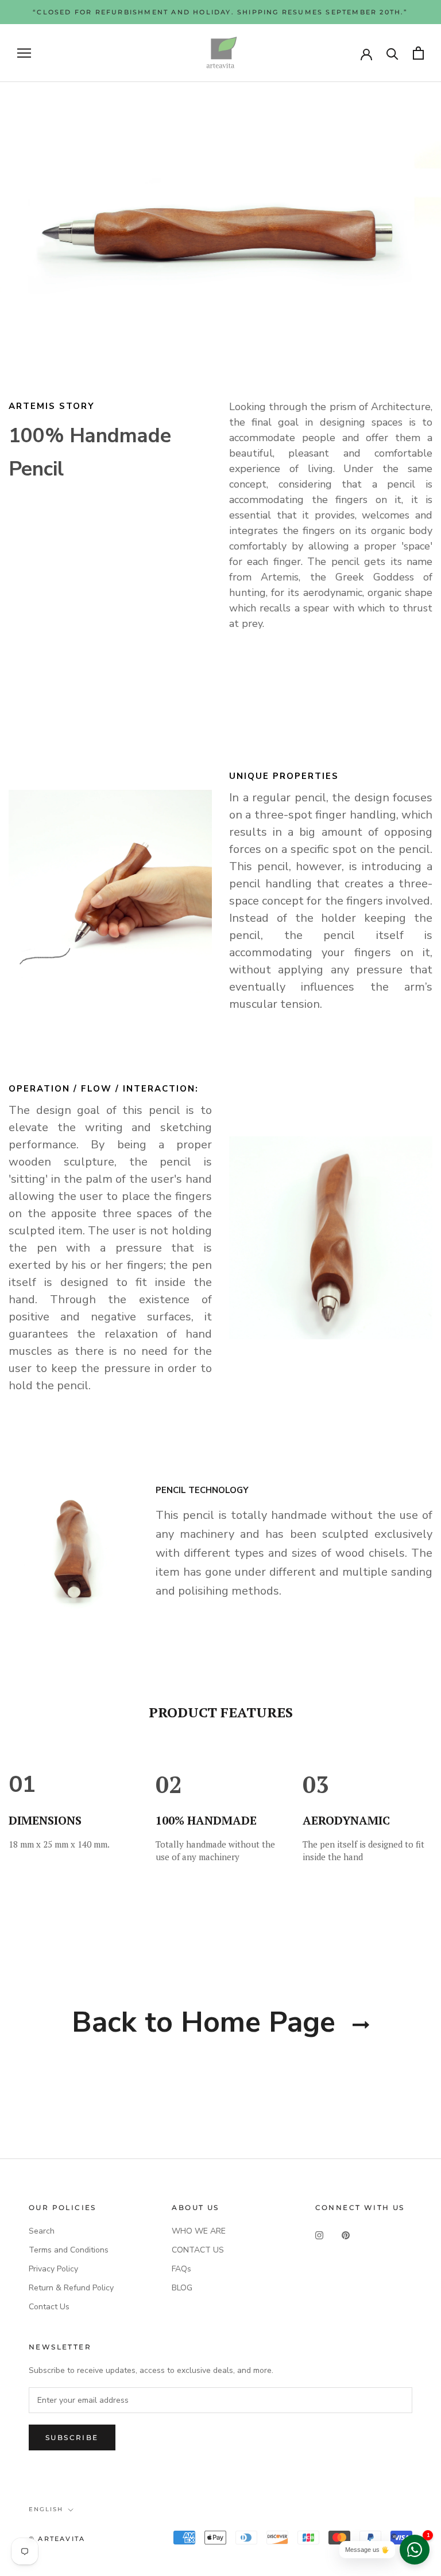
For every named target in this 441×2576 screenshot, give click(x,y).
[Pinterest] (346, 2235)
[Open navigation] (24, 53)
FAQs (181, 2269)
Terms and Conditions (69, 2250)
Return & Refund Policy (71, 2288)
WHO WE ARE (199, 2231)
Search (42, 2231)
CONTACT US (198, 2250)
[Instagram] (319, 2235)
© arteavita (57, 2539)
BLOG (182, 2288)
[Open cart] (418, 53)
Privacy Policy (53, 2269)
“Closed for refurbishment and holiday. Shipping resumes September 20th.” (220, 12)
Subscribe (72, 2437)
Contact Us (49, 2307)
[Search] (392, 53)
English (46, 2509)
